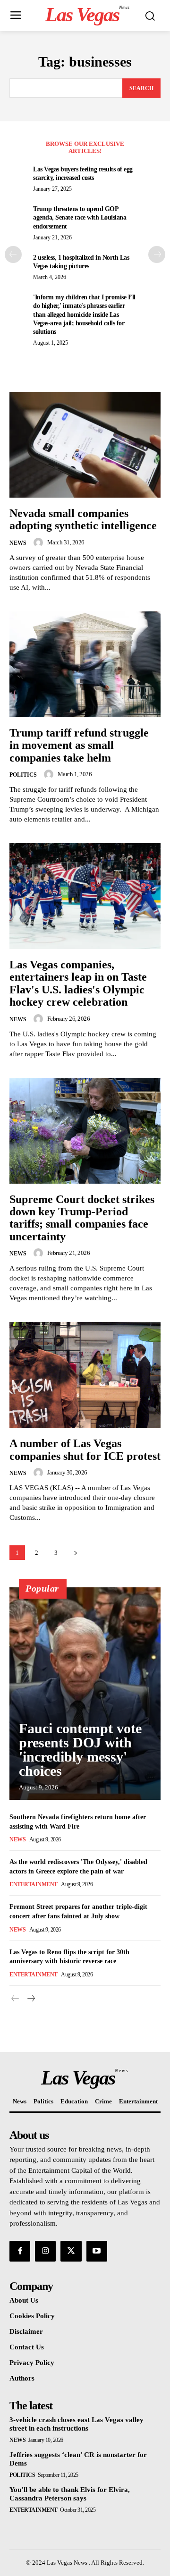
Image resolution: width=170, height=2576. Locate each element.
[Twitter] (71, 2251)
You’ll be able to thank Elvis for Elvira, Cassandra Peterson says (70, 2494)
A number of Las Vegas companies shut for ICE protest (85, 1449)
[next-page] (157, 254)
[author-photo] (40, 542)
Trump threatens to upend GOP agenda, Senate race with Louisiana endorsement (80, 217)
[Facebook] (20, 2251)
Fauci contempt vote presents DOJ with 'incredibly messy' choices (80, 1750)
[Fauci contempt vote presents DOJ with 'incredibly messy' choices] (85, 1694)
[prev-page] (13, 254)
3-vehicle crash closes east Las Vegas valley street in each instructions (76, 2424)
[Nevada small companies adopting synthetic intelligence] (85, 445)
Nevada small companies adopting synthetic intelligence (83, 519)
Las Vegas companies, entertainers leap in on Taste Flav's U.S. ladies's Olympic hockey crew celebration (78, 983)
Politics (23, 775)
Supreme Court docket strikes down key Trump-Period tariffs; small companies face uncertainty (82, 1218)
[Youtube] (97, 2251)
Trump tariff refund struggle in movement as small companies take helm (79, 745)
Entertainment (34, 1884)
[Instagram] (45, 2251)
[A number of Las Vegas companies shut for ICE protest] (85, 1375)
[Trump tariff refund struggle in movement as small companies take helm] (85, 664)
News (18, 543)
